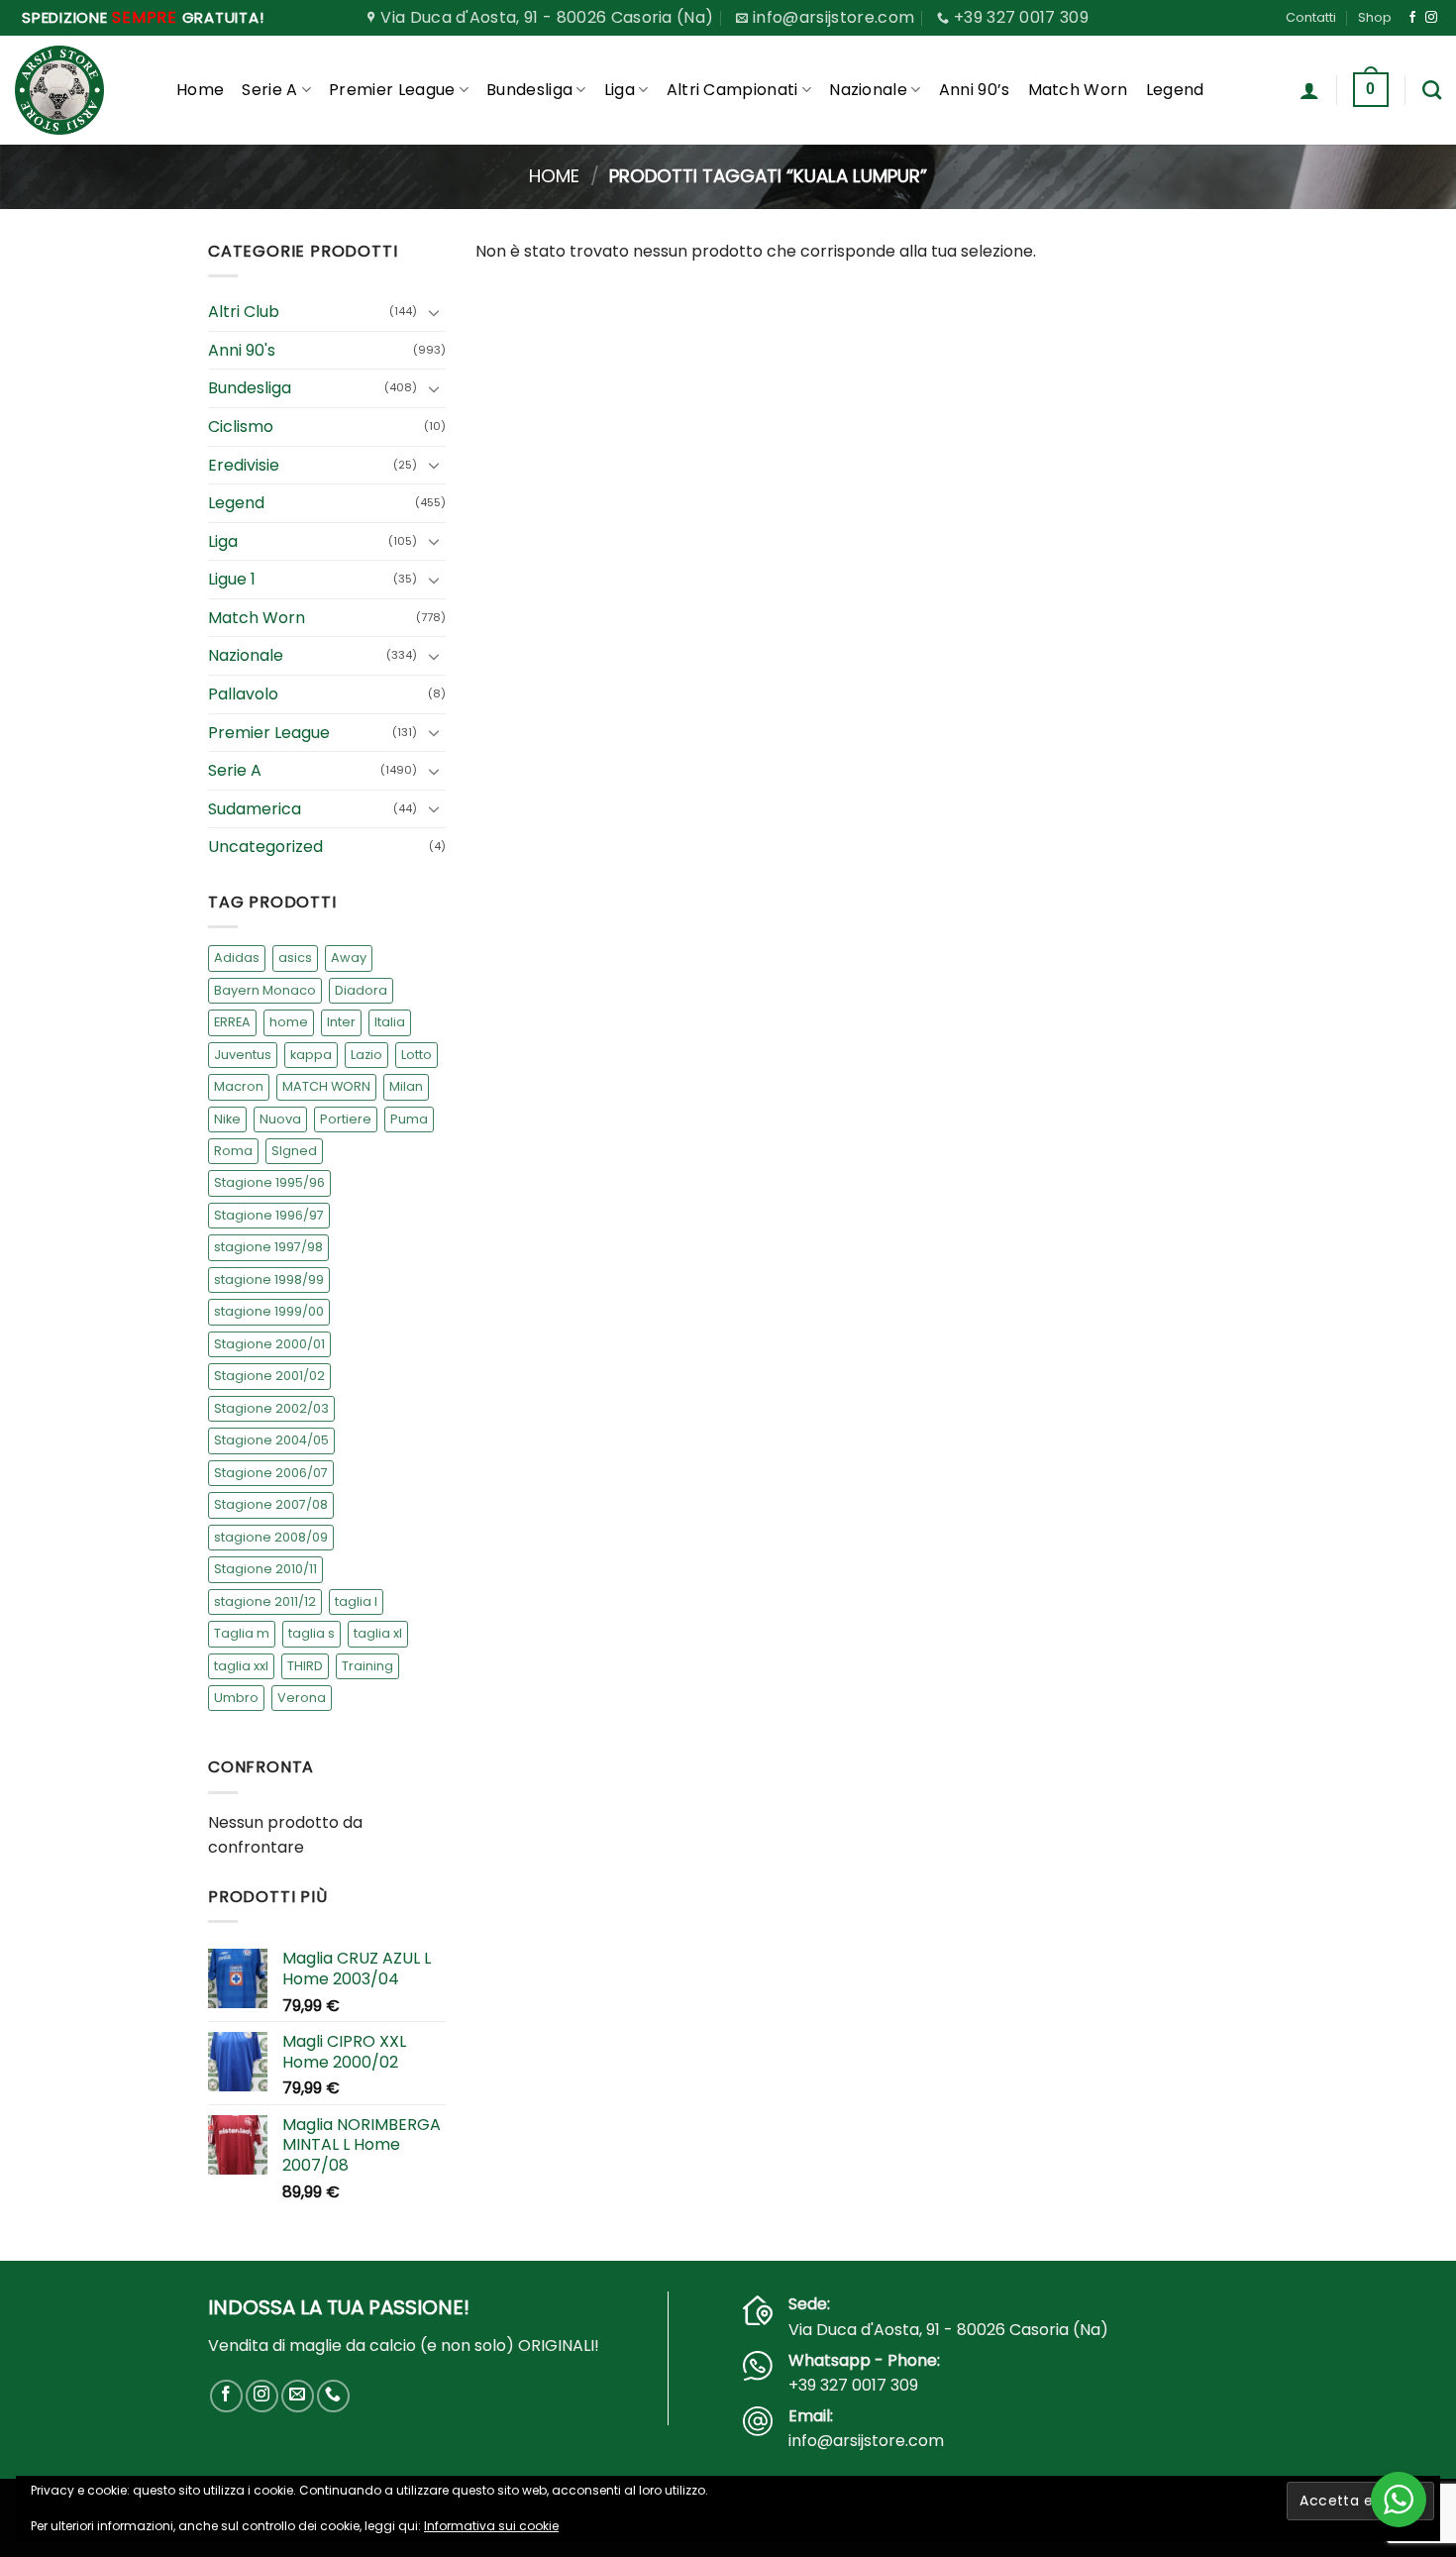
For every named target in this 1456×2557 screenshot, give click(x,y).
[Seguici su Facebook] (1412, 18)
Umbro (236, 1698)
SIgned (294, 1151)
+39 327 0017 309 (853, 2385)
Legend (1175, 90)
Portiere (346, 1119)
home (289, 1022)
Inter (341, 1022)
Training (367, 1666)
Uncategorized (265, 848)
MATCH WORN (326, 1086)
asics (295, 958)
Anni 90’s (975, 90)
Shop (1375, 17)
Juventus (243, 1055)
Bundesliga (529, 90)
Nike (227, 1119)
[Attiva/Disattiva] (434, 312)
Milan (406, 1086)
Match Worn (1078, 90)
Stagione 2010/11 (265, 1569)
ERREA (232, 1022)
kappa (311, 1055)
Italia (390, 1022)
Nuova (280, 1119)
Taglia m (242, 1633)
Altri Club (244, 312)
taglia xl (378, 1633)
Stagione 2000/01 (269, 1344)
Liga (620, 90)
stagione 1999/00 (269, 1312)
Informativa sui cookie (491, 2526)
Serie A (269, 90)
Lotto (416, 1055)
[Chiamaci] (333, 2396)
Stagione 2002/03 (271, 1408)
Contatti (1311, 17)
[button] (1309, 90)
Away (349, 958)
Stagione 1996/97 (269, 1215)
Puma (409, 1119)
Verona (302, 1698)
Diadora (361, 990)
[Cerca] (1432, 90)
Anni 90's (242, 350)
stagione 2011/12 (265, 1601)
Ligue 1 (232, 579)
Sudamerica (255, 809)
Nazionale (868, 90)
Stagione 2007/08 (271, 1504)
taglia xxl (241, 1666)
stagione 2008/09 (271, 1537)
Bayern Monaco (265, 990)
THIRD (305, 1666)
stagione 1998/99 (269, 1279)
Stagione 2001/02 (269, 1376)
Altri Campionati (732, 90)
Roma (233, 1151)
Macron (239, 1086)
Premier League (392, 90)
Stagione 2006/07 (271, 1473)
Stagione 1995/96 (269, 1183)
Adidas (237, 958)
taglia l (356, 1601)
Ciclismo (241, 426)
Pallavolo (243, 694)
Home (200, 90)
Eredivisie (244, 465)
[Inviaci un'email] (298, 2396)
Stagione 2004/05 (271, 1440)
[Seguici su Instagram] (1431, 18)
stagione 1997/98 (268, 1248)
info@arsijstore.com (866, 2441)
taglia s (312, 1633)
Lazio (366, 1055)
